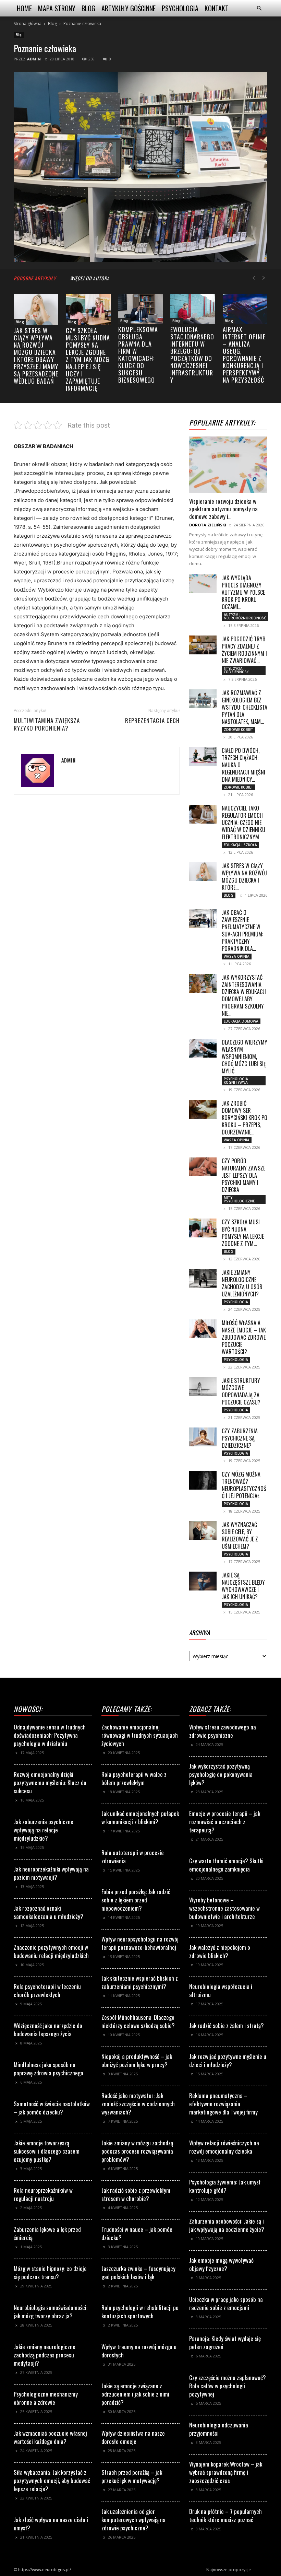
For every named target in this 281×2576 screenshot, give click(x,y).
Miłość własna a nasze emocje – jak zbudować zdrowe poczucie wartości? (244, 1337)
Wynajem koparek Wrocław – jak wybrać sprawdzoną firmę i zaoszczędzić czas (226, 2472)
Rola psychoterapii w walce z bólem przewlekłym (134, 1778)
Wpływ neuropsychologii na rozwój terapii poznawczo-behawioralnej (140, 1943)
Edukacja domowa (241, 1021)
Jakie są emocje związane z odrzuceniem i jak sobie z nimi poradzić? (135, 2394)
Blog (88, 8)
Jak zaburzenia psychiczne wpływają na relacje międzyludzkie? (44, 1830)
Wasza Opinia (237, 956)
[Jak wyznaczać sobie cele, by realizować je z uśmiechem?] (203, 1531)
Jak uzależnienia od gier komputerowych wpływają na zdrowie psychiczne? (133, 2520)
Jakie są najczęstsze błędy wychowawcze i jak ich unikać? (243, 1586)
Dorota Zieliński (208, 525)
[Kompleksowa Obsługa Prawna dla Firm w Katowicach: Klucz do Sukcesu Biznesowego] (140, 309)
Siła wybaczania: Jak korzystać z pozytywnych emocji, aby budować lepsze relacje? (52, 2480)
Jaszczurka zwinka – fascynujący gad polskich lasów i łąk (138, 2272)
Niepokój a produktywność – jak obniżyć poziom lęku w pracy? (137, 2060)
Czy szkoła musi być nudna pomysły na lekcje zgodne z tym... (243, 1233)
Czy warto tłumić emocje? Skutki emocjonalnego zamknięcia (226, 1865)
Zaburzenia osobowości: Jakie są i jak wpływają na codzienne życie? (227, 2225)
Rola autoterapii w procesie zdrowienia (133, 1857)
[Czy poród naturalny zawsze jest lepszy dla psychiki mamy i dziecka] (203, 1167)
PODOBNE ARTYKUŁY (35, 278)
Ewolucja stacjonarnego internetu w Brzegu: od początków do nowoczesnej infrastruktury (192, 355)
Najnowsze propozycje (229, 2570)
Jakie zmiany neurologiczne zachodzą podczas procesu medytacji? (45, 2355)
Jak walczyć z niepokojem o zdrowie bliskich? (220, 1951)
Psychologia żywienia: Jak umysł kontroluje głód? (225, 2186)
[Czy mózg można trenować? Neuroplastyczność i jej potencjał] (203, 1480)
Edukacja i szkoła (240, 845)
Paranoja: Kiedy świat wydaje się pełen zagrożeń (225, 2342)
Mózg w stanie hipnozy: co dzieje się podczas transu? (50, 2272)
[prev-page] (254, 278)
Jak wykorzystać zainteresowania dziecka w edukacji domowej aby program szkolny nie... (244, 995)
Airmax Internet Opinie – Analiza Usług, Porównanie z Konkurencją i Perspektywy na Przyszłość (244, 355)
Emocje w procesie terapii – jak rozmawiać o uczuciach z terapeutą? (225, 1822)
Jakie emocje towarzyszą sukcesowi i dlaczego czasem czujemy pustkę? (47, 2151)
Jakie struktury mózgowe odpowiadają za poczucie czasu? (241, 1391)
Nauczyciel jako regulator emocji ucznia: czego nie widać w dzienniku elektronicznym (243, 823)
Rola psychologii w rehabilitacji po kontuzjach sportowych (140, 2312)
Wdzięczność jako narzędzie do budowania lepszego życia (48, 2030)
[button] (259, 8)
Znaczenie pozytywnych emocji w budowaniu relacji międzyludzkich (51, 1951)
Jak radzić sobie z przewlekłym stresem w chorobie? (136, 2194)
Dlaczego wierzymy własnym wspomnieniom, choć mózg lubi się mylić (245, 1057)
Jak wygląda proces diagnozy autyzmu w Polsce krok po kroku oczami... (243, 592)
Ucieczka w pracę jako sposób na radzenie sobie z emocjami (226, 2303)
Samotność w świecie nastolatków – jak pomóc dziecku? (52, 2108)
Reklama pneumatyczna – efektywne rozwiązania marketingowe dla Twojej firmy (223, 2104)
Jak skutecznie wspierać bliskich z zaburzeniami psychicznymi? (140, 1982)
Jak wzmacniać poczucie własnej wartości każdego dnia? (50, 2437)
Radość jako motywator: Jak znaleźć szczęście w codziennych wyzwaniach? (138, 2104)
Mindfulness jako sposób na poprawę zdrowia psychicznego (48, 2069)
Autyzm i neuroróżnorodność (245, 616)
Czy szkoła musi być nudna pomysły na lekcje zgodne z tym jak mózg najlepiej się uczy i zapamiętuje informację (88, 359)
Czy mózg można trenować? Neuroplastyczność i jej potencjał (244, 1485)
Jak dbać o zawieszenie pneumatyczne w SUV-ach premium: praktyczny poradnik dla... (242, 930)
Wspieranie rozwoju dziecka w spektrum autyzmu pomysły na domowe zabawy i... (223, 509)
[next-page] (264, 278)
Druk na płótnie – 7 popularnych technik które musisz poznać (225, 2515)
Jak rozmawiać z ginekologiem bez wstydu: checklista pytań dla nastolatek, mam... (245, 707)
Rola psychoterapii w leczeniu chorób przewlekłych (47, 1990)
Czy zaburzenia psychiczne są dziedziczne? (240, 1438)
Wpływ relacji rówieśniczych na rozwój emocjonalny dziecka (224, 2147)
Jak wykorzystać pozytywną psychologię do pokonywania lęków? (221, 1774)
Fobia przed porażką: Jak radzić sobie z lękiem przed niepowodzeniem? (136, 1900)
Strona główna (28, 24)
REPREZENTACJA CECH (152, 721)
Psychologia (180, 8)
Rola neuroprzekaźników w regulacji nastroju (43, 2194)
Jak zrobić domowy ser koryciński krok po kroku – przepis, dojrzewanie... (245, 1118)
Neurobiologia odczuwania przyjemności (219, 2429)
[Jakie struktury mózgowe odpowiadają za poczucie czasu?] (203, 1386)
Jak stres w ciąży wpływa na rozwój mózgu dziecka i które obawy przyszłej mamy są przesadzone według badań (36, 356)
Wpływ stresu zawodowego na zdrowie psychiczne (223, 1731)
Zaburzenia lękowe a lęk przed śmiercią (47, 2233)
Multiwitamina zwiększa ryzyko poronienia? (47, 724)
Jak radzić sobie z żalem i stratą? (227, 2025)
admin (34, 59)
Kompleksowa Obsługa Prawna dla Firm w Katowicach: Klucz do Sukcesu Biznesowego (138, 355)
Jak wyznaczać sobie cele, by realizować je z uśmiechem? (240, 1535)
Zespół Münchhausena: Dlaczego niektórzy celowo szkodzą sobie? (138, 2021)
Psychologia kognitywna (236, 1081)
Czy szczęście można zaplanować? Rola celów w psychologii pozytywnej (228, 2386)
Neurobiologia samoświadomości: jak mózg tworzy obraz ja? (51, 2312)
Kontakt (217, 8)
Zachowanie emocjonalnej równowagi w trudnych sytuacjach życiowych (140, 1735)
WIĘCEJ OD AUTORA (90, 278)
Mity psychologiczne (239, 1199)
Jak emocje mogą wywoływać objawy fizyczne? (221, 2264)
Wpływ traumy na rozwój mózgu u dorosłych (139, 2351)
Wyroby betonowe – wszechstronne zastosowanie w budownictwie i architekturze (224, 1908)
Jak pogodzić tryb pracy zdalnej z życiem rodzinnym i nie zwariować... (244, 650)
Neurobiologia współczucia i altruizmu (221, 1990)
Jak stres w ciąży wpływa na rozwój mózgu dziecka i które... (244, 877)
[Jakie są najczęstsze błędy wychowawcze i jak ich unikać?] (203, 1581)
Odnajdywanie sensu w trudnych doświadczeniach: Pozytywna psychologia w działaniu (50, 1735)
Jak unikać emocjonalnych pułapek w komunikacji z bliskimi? (140, 1817)
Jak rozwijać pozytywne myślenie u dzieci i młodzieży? (228, 2060)
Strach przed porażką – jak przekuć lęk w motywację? (132, 2476)
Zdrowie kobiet (239, 730)
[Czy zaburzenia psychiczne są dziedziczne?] (203, 1437)
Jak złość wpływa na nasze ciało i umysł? (51, 2524)
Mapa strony (57, 8)
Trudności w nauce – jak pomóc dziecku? (137, 2233)
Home (24, 8)
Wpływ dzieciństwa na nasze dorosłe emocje (133, 2437)
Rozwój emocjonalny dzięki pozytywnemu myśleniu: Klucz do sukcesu (50, 1782)
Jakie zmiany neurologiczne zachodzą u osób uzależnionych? (242, 1283)
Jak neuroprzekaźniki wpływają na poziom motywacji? (51, 1873)
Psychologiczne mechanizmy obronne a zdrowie (46, 2398)
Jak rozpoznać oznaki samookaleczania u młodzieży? (48, 1912)
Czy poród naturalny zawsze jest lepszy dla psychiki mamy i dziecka (243, 1175)
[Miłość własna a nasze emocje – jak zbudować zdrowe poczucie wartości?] (203, 1329)
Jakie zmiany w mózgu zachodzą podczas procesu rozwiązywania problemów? (137, 2151)
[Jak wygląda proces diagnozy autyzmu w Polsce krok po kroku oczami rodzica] (203, 584)
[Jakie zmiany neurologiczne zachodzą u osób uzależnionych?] (203, 1278)
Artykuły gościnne (129, 8)
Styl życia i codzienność (236, 670)
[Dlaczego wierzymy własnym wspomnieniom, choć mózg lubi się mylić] (203, 1048)
